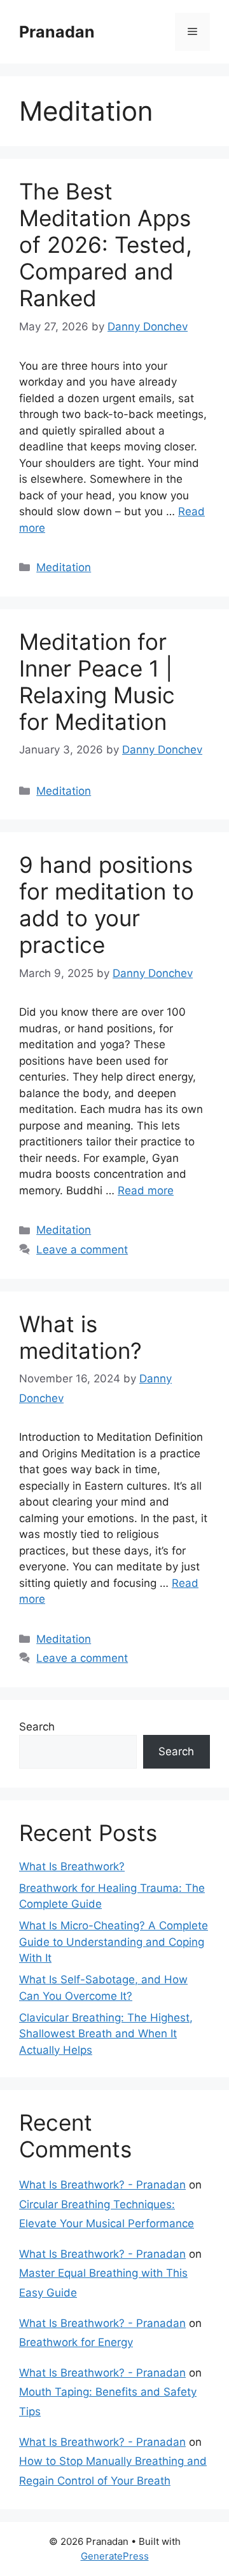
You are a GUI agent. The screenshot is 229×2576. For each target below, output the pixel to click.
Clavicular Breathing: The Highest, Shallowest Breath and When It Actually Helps (106, 2034)
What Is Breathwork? (72, 1866)
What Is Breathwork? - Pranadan (102, 2185)
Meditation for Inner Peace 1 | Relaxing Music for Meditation (97, 682)
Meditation (64, 567)
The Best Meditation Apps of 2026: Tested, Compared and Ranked (106, 245)
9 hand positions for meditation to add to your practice (107, 905)
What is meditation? (80, 1337)
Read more (146, 1190)
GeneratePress (115, 2556)
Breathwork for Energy (76, 2342)
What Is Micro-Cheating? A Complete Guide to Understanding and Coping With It (114, 1942)
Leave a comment (82, 1250)
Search (37, 1727)
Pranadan (57, 32)
